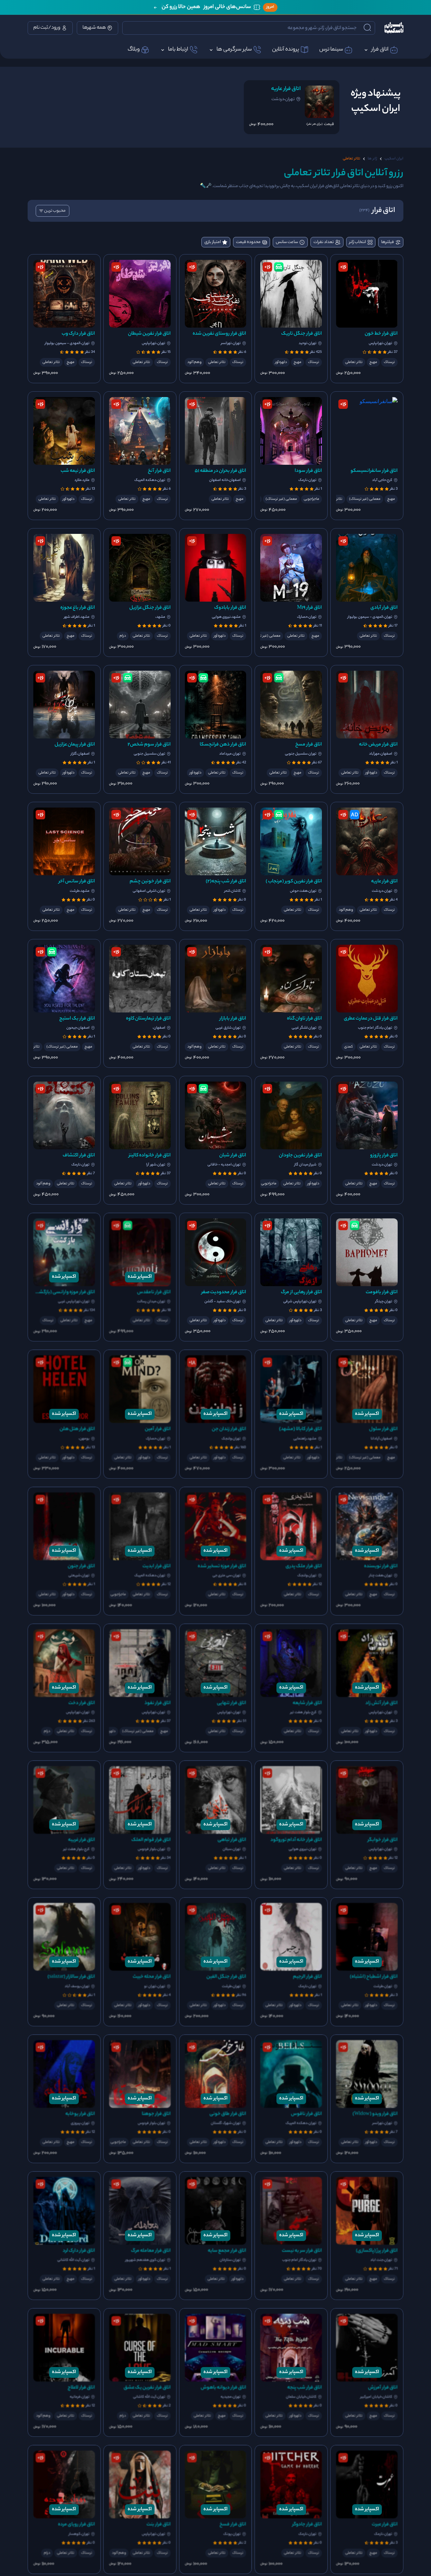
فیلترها (388, 242)
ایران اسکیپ (394, 159)
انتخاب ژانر (358, 242)
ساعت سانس (287, 242)
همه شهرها (94, 28)
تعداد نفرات (324, 242)
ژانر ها (372, 159)
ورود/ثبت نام (47, 28)
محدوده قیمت (248, 242)
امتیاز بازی (213, 242)
